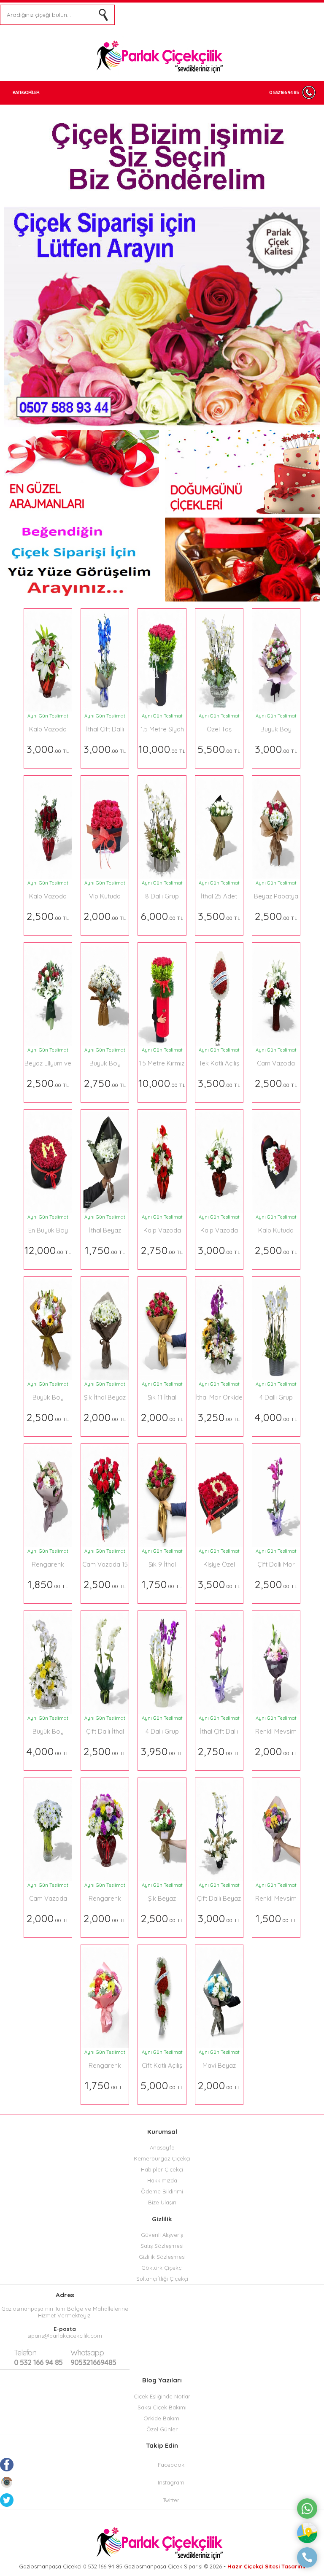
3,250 (219, 1417)
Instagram (171, 2482)
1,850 (48, 1584)
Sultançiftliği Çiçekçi (162, 2279)
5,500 (219, 749)
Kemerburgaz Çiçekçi (162, 2158)
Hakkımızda (162, 2180)
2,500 (48, 916)
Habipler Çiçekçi (162, 2169)
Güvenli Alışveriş (162, 2235)
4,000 (276, 1417)
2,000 (105, 916)
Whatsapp (87, 2353)
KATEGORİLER (26, 92)
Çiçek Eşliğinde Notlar (162, 2396)
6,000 (162, 916)
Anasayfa (162, 2147)
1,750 (105, 1250)
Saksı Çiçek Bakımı (162, 2407)
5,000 (162, 2085)
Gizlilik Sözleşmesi (162, 2257)
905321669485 (93, 2358)
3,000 (48, 749)
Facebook (171, 2465)
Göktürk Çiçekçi (162, 2268)
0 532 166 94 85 (284, 92)
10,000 (162, 749)
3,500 (219, 916)
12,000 (48, 1250)
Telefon (25, 2353)
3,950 (162, 1751)
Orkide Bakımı (162, 2418)
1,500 (276, 1918)
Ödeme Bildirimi (162, 2191)
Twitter (171, 2500)
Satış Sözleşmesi (162, 2246)
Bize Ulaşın (162, 2202)
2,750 (105, 1083)
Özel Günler (162, 2429)
